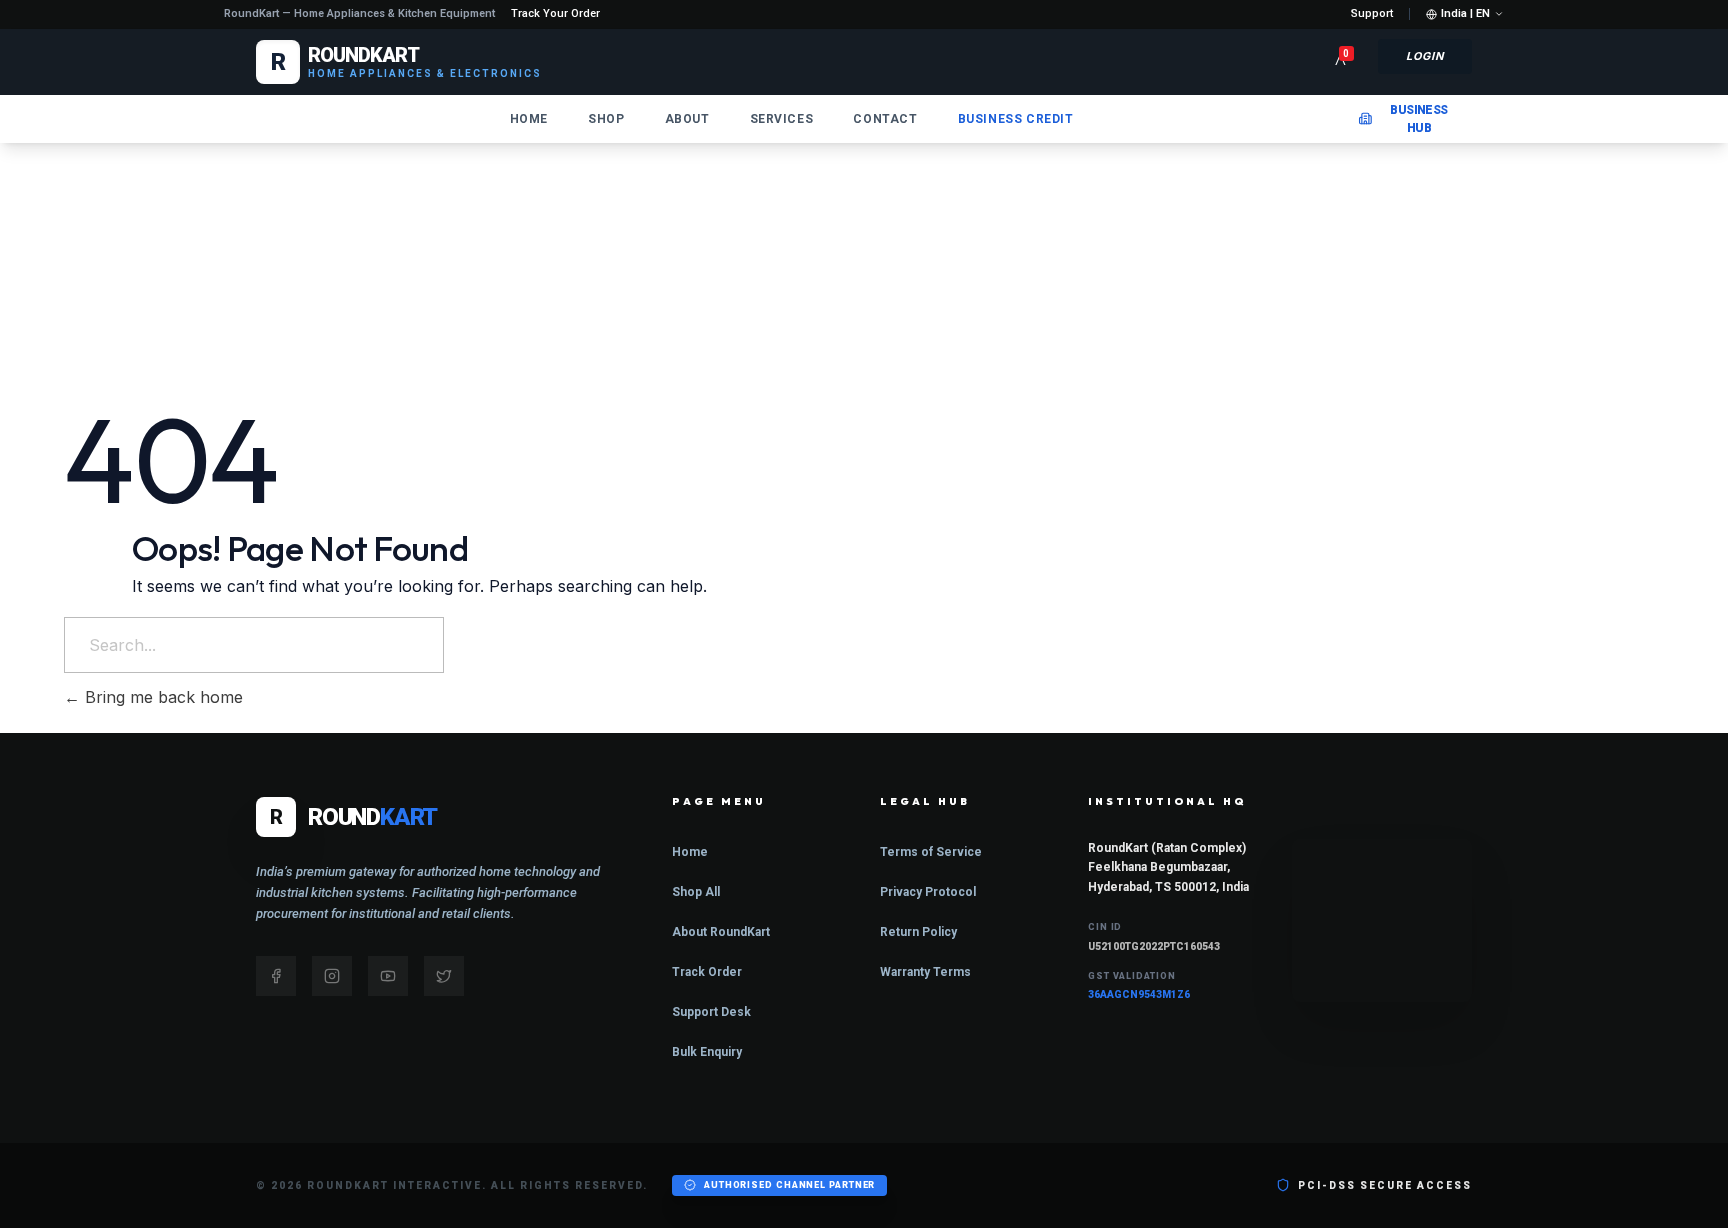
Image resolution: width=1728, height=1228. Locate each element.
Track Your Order (555, 13)
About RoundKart (721, 932)
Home (529, 119)
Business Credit (1016, 119)
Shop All (696, 892)
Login (1425, 56)
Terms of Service (931, 852)
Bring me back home (161, 697)
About (687, 119)
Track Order (707, 972)
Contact (885, 119)
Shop (606, 119)
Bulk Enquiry (707, 1052)
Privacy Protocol (928, 892)
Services (782, 119)
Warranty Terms (925, 972)
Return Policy (918, 932)
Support (1372, 13)
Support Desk (711, 1012)
